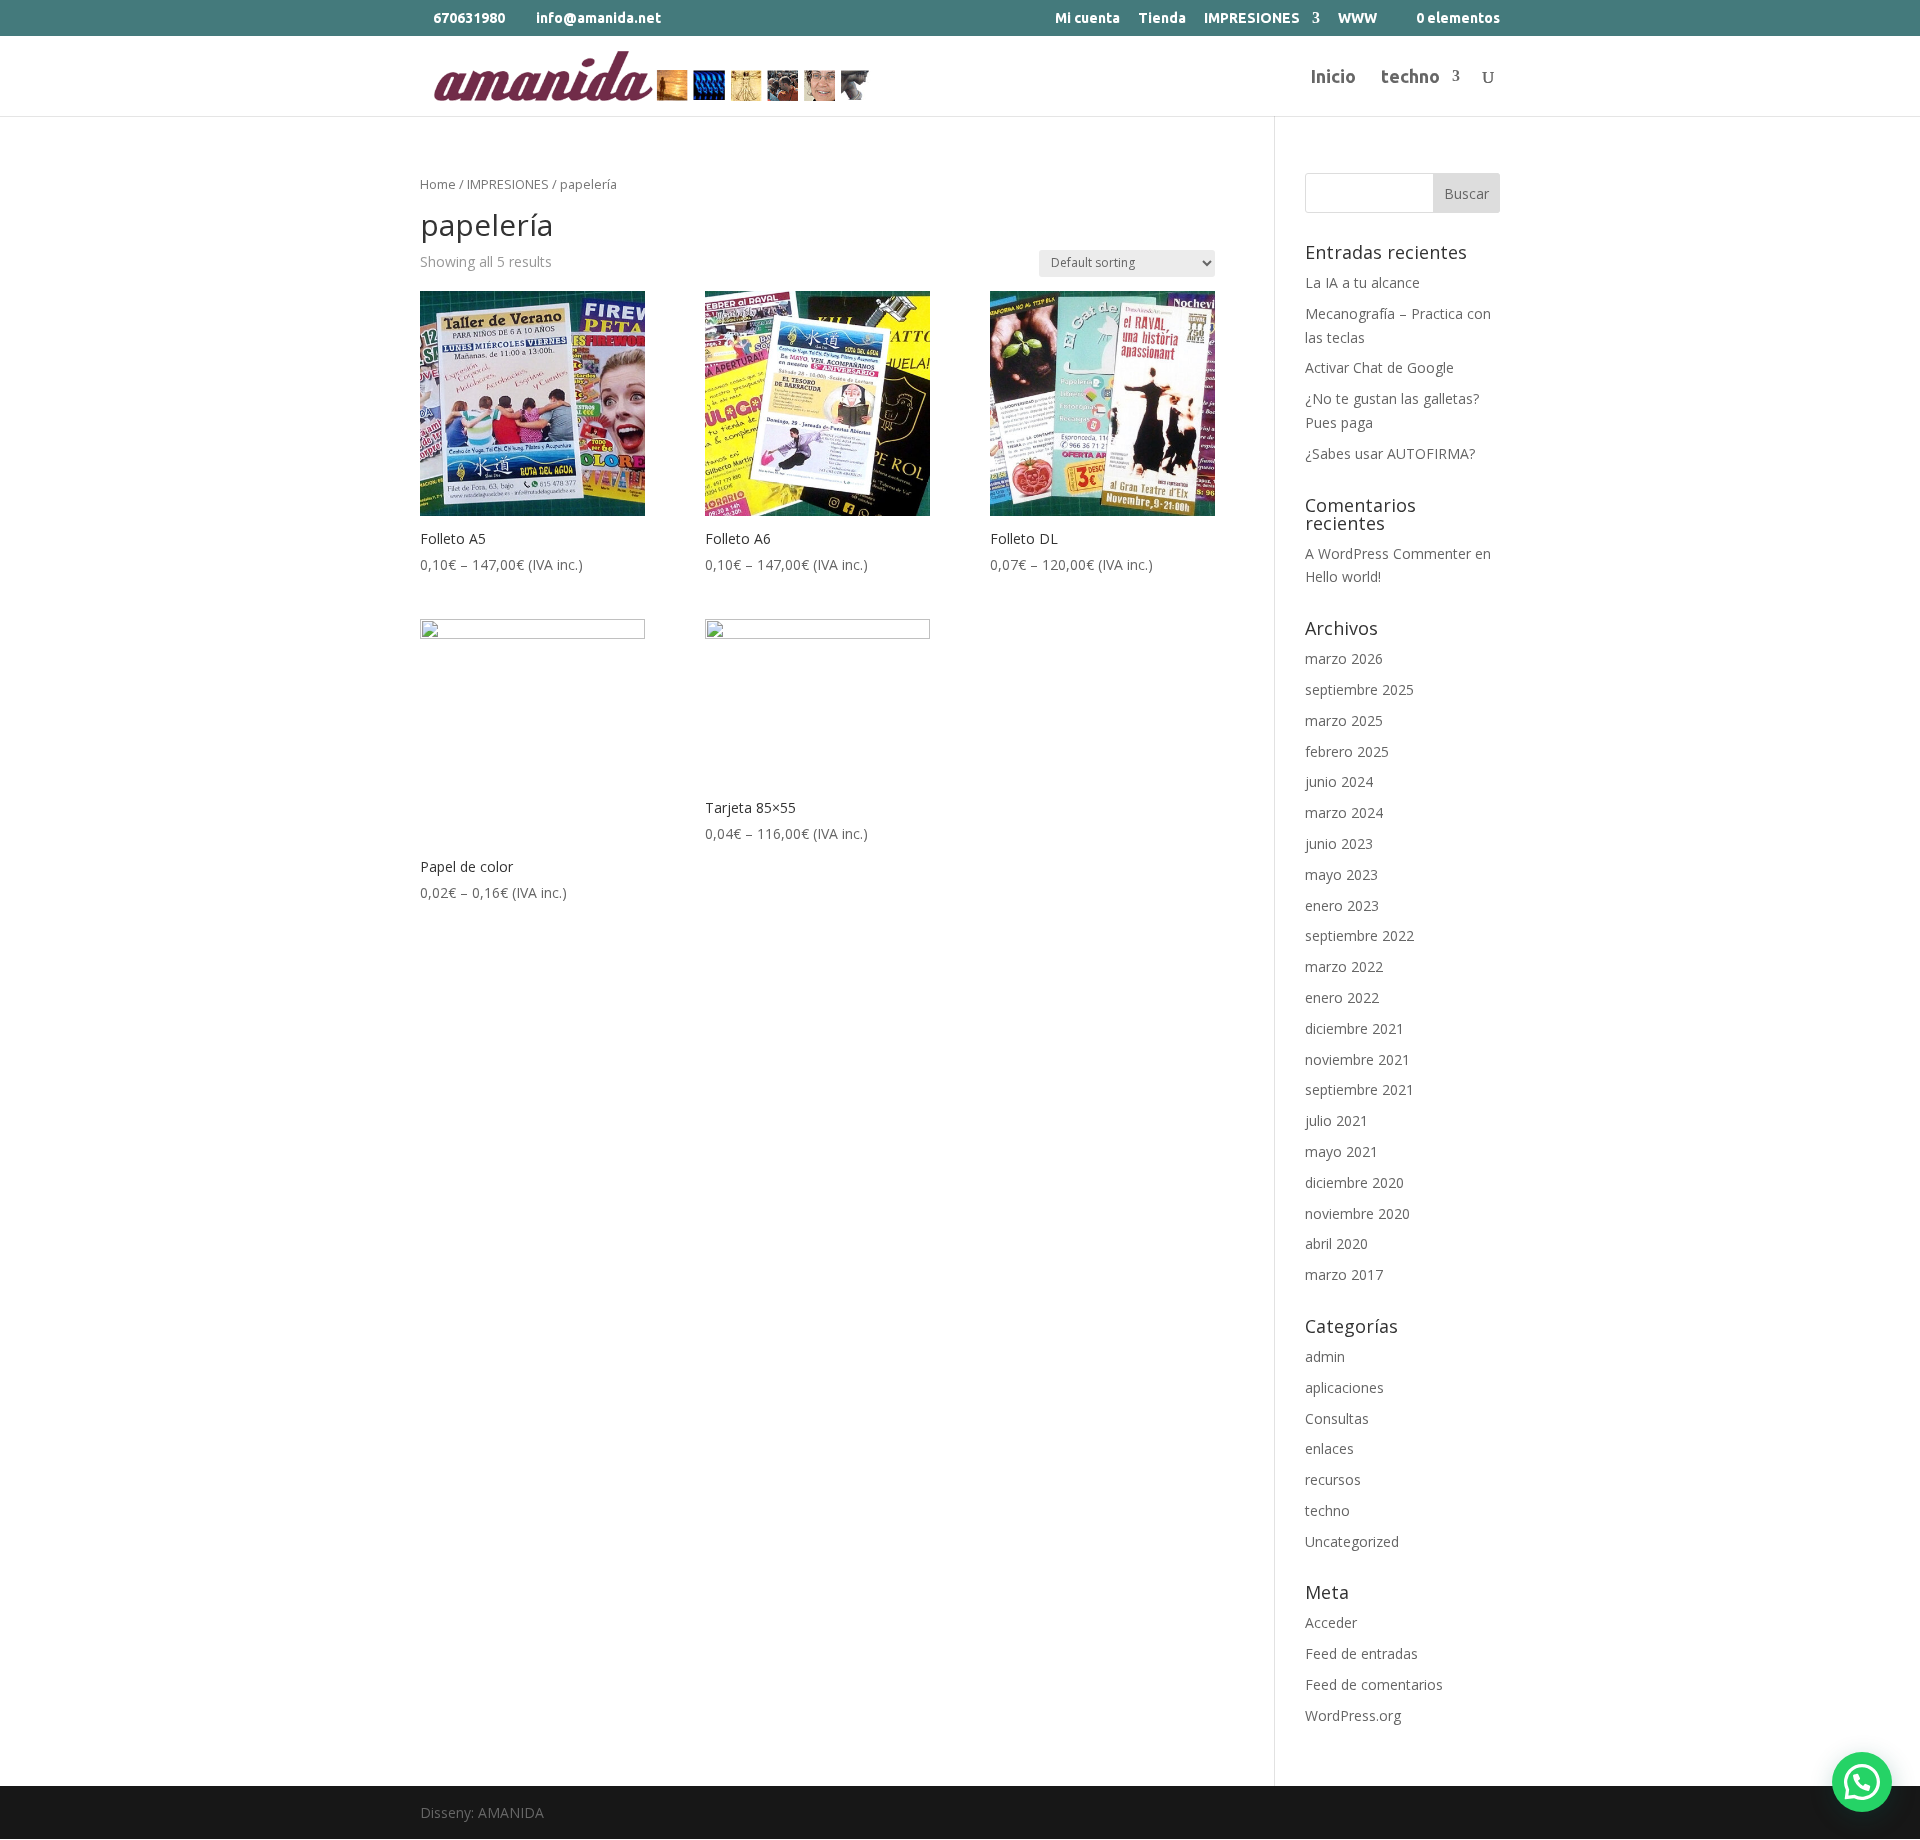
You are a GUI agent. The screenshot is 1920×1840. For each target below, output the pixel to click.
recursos (1333, 1479)
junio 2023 (1339, 843)
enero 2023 (1342, 905)
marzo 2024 (1344, 812)
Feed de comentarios (1374, 1684)
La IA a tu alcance (1362, 282)
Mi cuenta (1087, 18)
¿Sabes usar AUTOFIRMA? (1390, 453)
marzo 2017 (1344, 1274)
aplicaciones (1344, 1387)
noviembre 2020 (1357, 1213)
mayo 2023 (1341, 874)
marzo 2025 (1344, 720)
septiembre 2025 (1359, 689)
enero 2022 (1342, 997)
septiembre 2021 (1359, 1089)
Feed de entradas (1361, 1653)
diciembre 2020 (1354, 1182)
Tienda (1162, 18)
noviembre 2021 (1357, 1059)
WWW (1357, 18)
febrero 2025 (1347, 751)
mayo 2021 (1341, 1151)
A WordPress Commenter (1388, 553)
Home (438, 184)
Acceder (1331, 1622)
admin (1325, 1356)
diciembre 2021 (1354, 1028)
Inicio (1333, 77)
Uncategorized (1352, 1541)
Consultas (1337, 1418)
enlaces (1329, 1448)
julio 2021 (1336, 1120)
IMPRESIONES (1252, 18)
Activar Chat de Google (1379, 367)
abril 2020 (1336, 1243)
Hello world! (1343, 576)
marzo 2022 (1344, 966)
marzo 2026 (1344, 658)
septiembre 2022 (1359, 935)
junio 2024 (1339, 781)
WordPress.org (1353, 1715)
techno (1410, 77)
